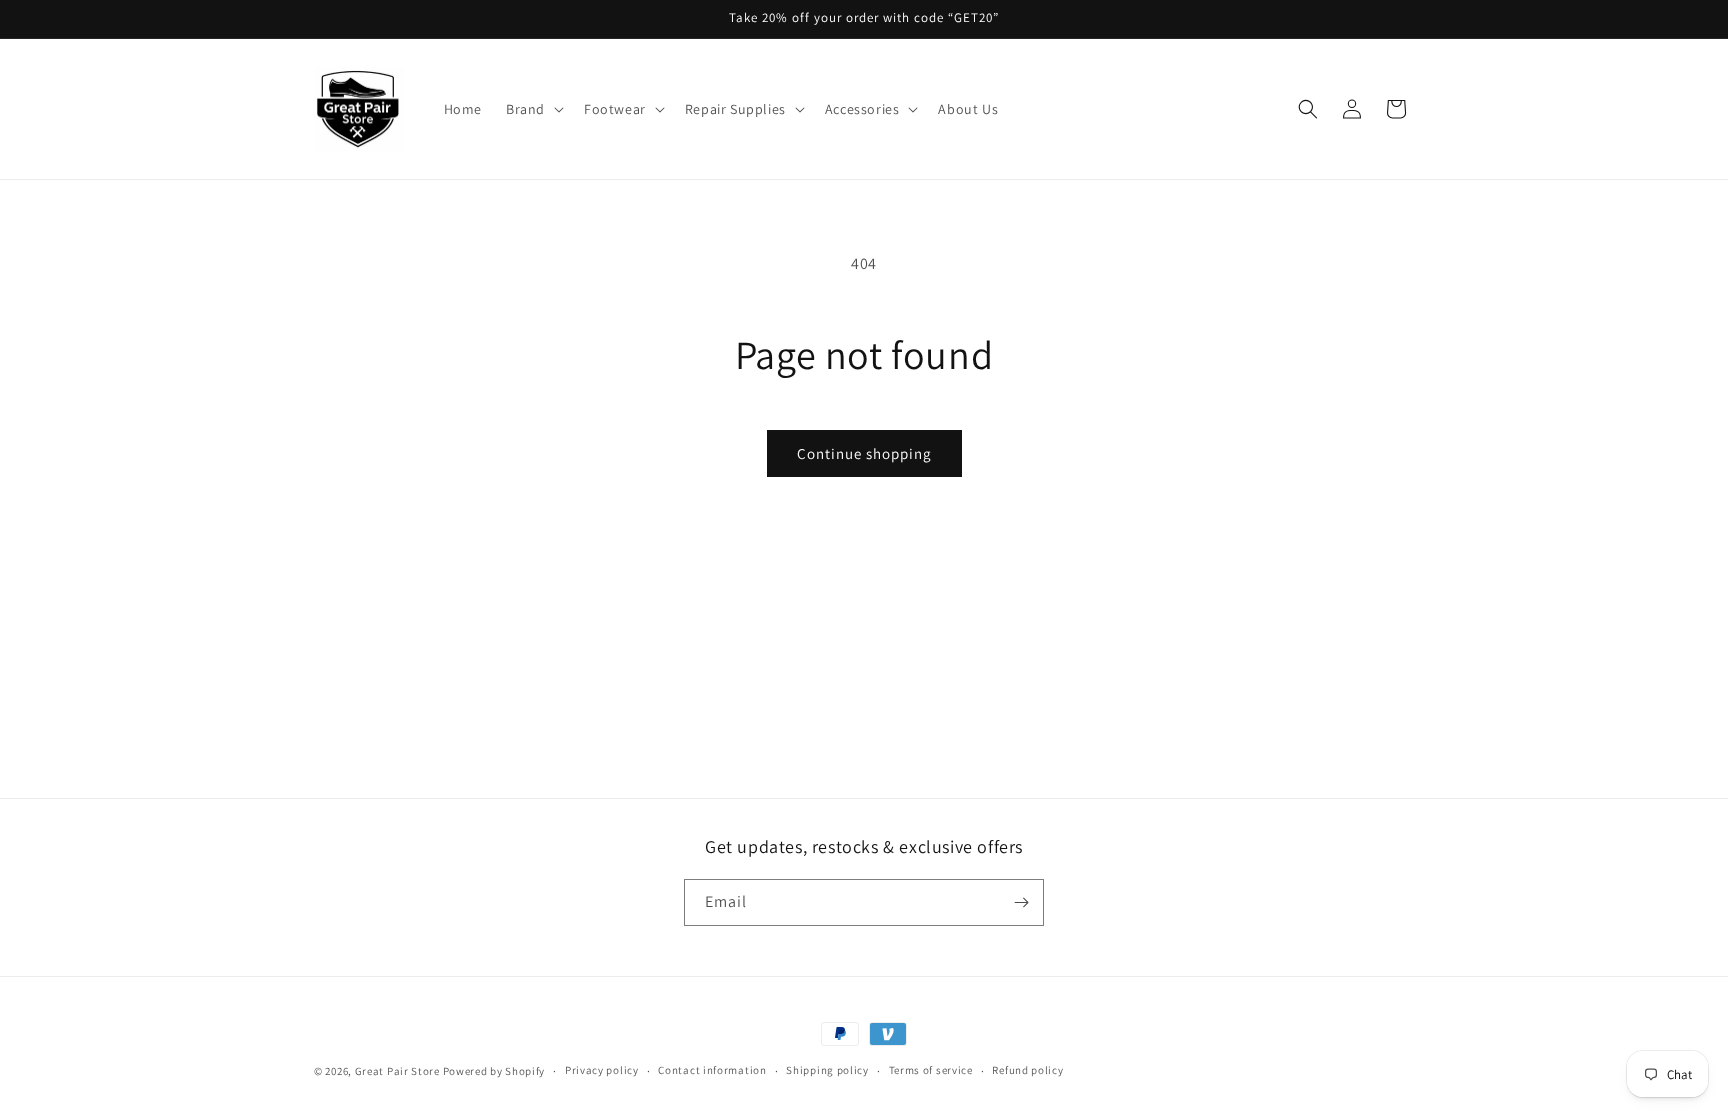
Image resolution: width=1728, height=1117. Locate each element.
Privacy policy (602, 1070)
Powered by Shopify (494, 1071)
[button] (533, 109)
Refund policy (1027, 1070)
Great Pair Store (397, 1071)
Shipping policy (827, 1070)
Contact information (712, 1070)
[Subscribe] (1021, 902)
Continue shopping (864, 453)
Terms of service (931, 1070)
